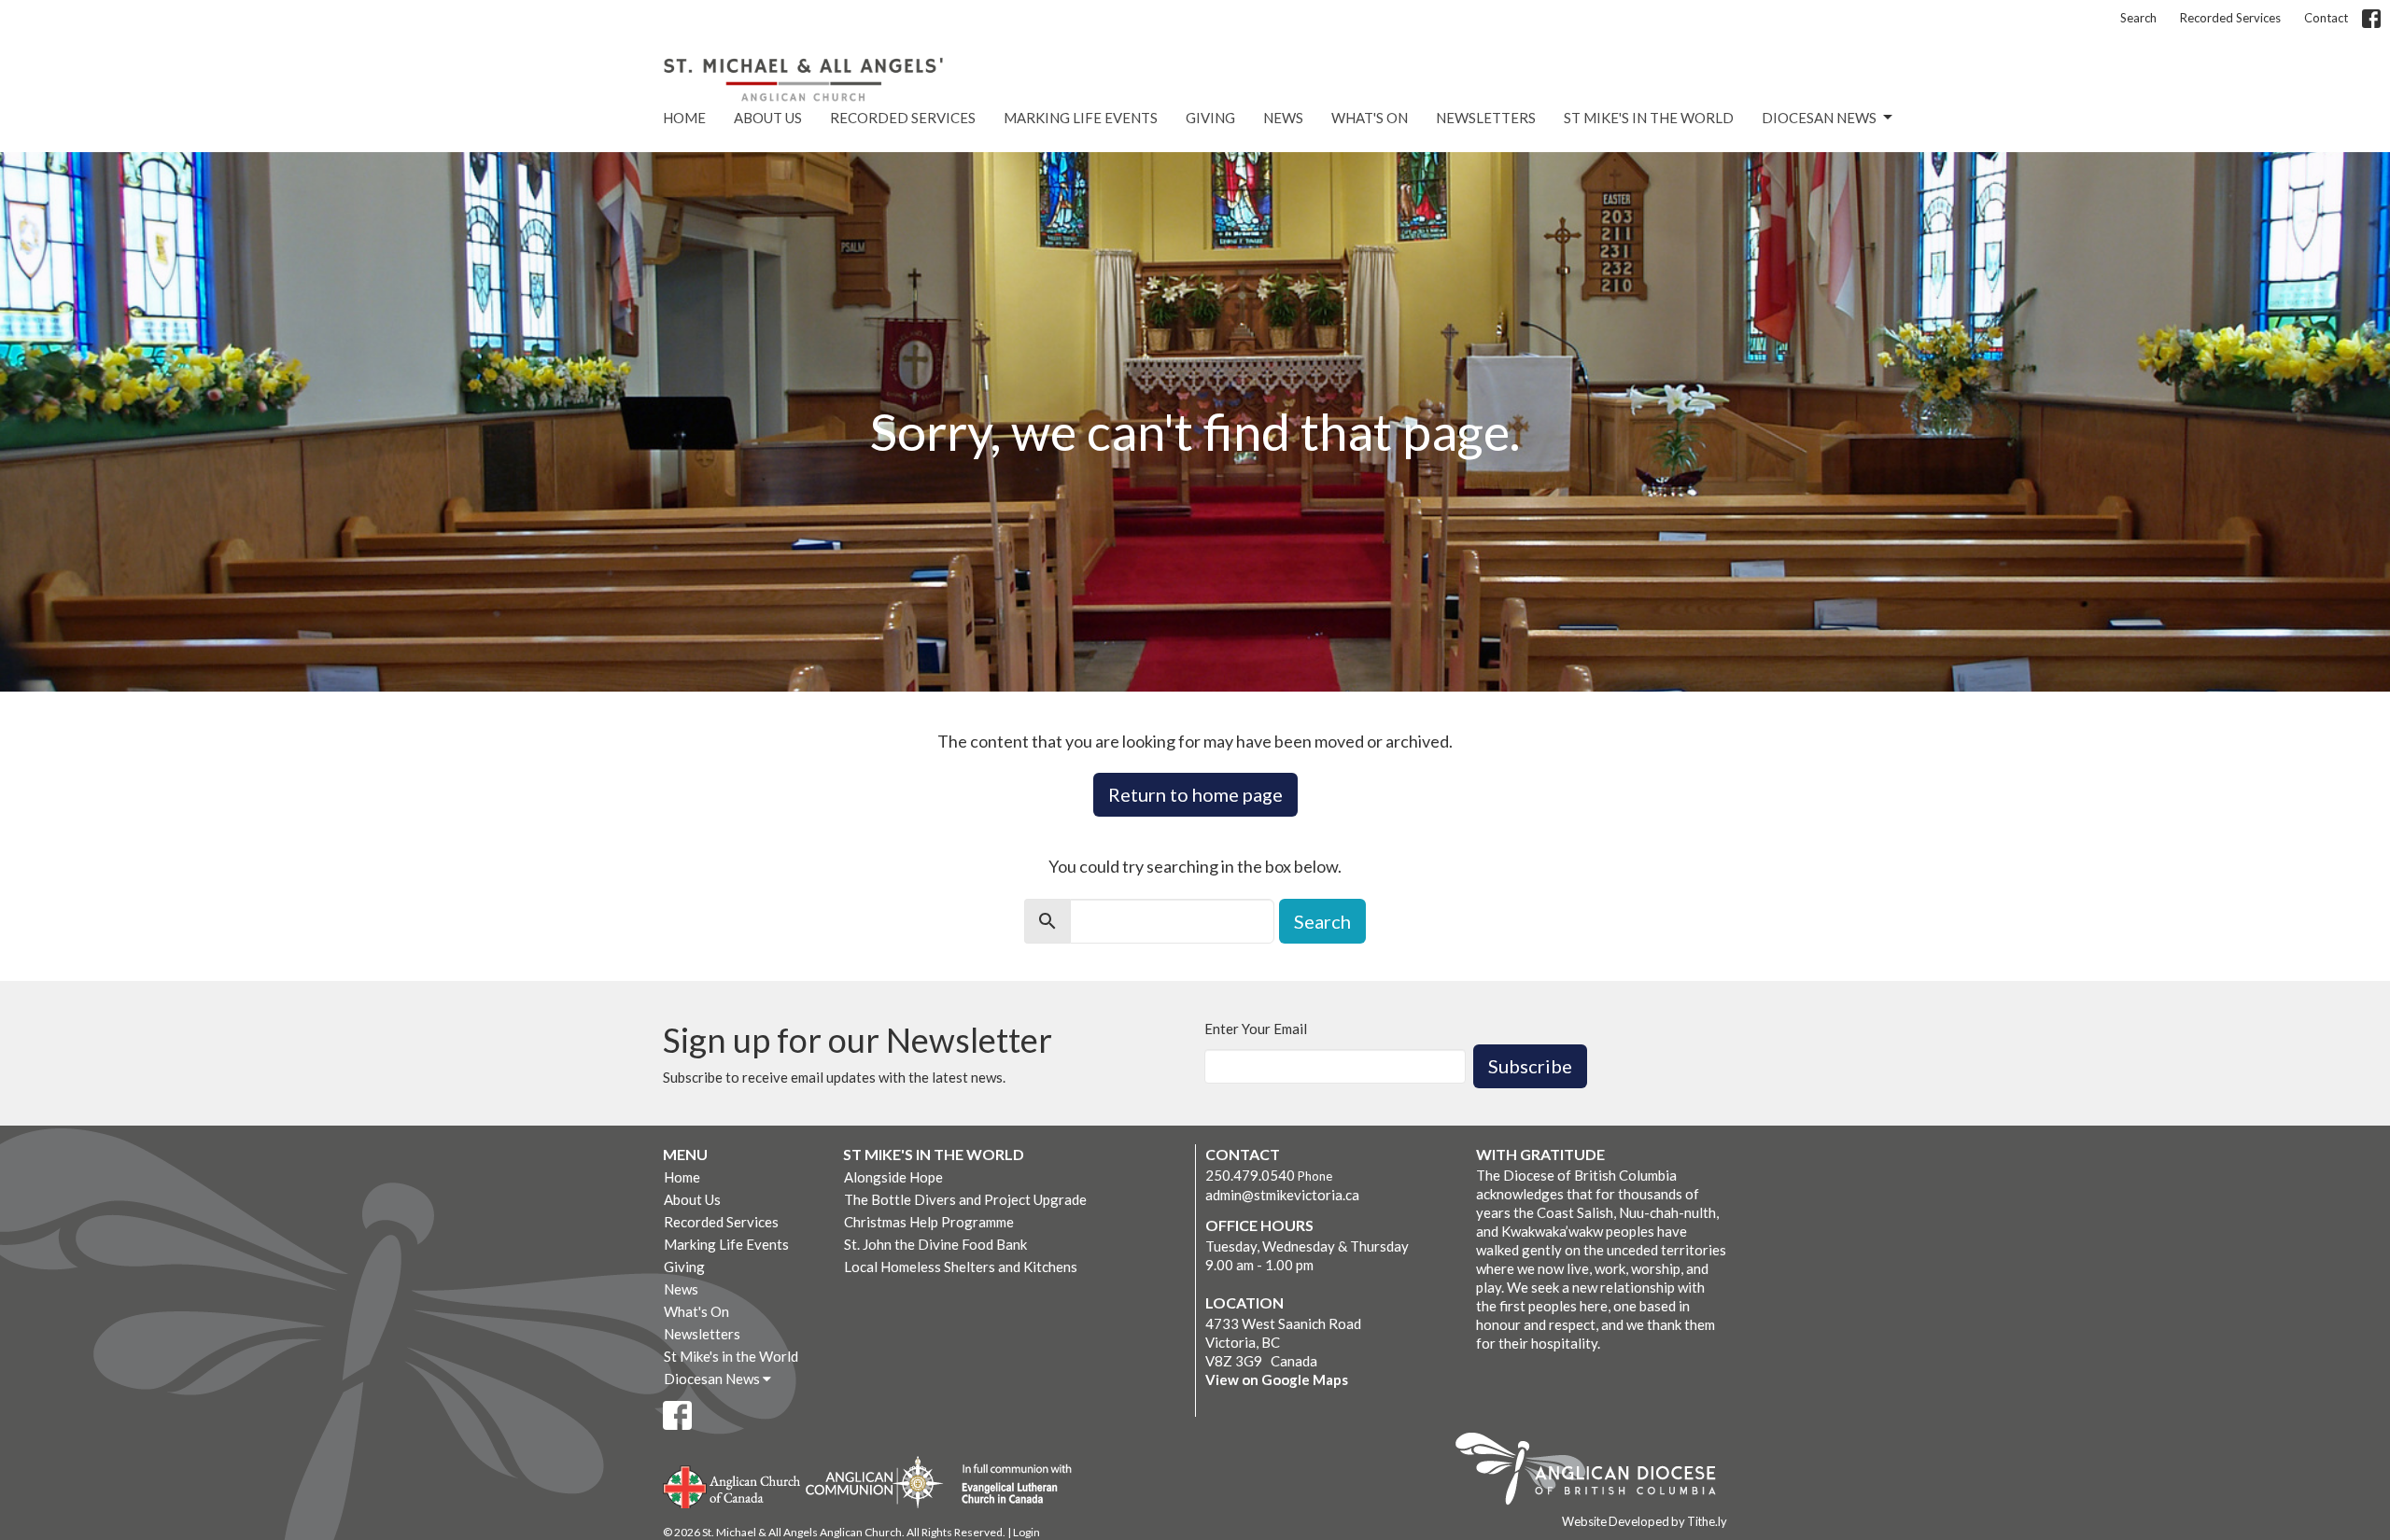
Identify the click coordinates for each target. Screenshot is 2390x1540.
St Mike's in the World (1649, 118)
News (1283, 118)
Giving (1210, 118)
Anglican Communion (874, 1482)
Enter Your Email (1256, 1029)
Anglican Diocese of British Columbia (1595, 1472)
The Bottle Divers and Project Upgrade (965, 1199)
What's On (1370, 118)
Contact (2326, 18)
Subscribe (1530, 1066)
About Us (768, 118)
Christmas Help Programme (929, 1222)
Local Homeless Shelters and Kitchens (961, 1267)
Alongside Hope (893, 1177)
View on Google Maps (1277, 1379)
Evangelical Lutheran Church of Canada (1010, 1485)
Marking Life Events (1081, 118)
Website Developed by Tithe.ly (1645, 1521)
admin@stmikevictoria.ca (1282, 1195)
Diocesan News (1819, 118)
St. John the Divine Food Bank (935, 1244)
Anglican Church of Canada (732, 1485)
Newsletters (1486, 118)
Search (2138, 18)
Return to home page (1195, 794)
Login (1026, 1532)
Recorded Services (2230, 18)
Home (684, 118)
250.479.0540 (1250, 1175)
